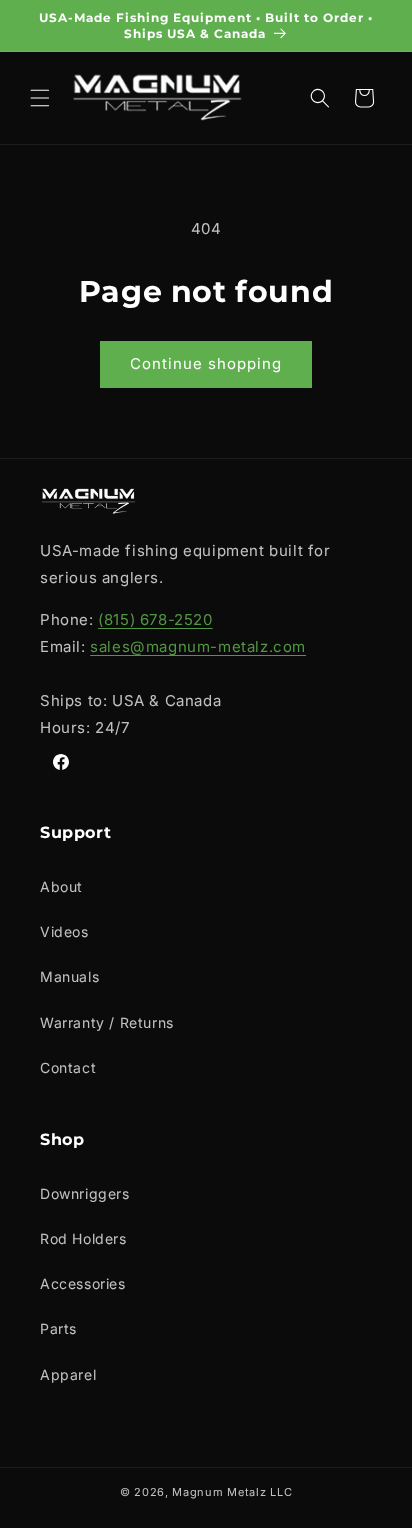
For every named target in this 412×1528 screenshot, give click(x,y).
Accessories (83, 1283)
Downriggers (85, 1193)
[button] (40, 98)
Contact (68, 1067)
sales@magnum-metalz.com (198, 646)
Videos (64, 931)
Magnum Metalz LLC (232, 1492)
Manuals (69, 976)
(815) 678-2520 (155, 619)
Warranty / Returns (107, 1022)
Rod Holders (83, 1238)
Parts (58, 1328)
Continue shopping (206, 363)
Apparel (68, 1374)
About (61, 886)
